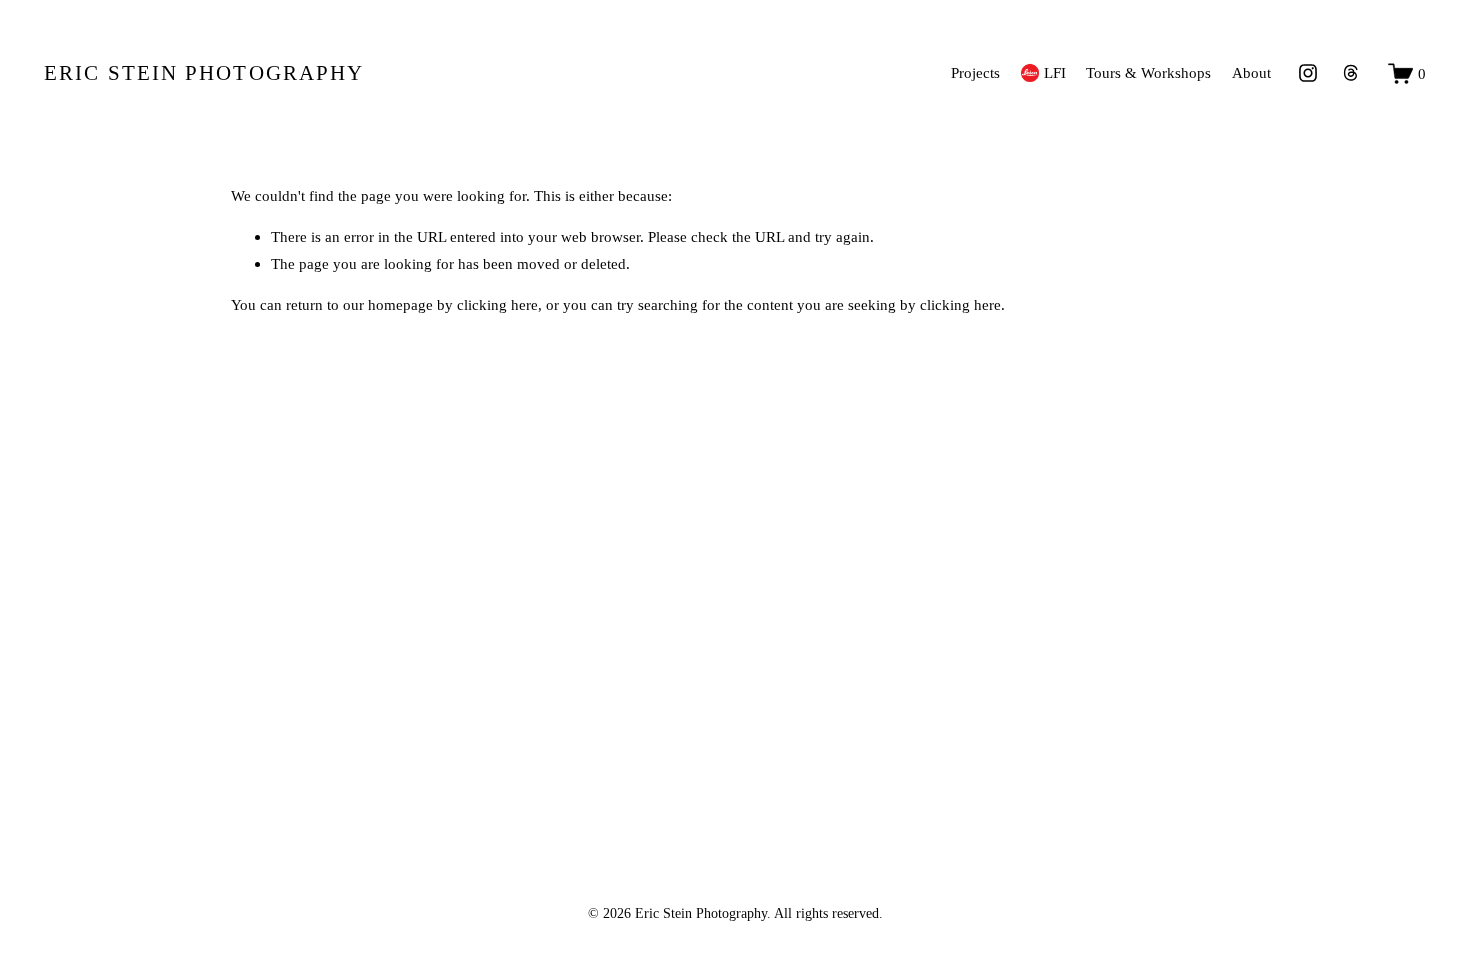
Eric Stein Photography (204, 73)
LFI (1055, 72)
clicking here (497, 304)
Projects (975, 72)
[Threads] (1351, 73)
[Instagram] (1308, 73)
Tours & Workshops (1148, 72)
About (1251, 72)
